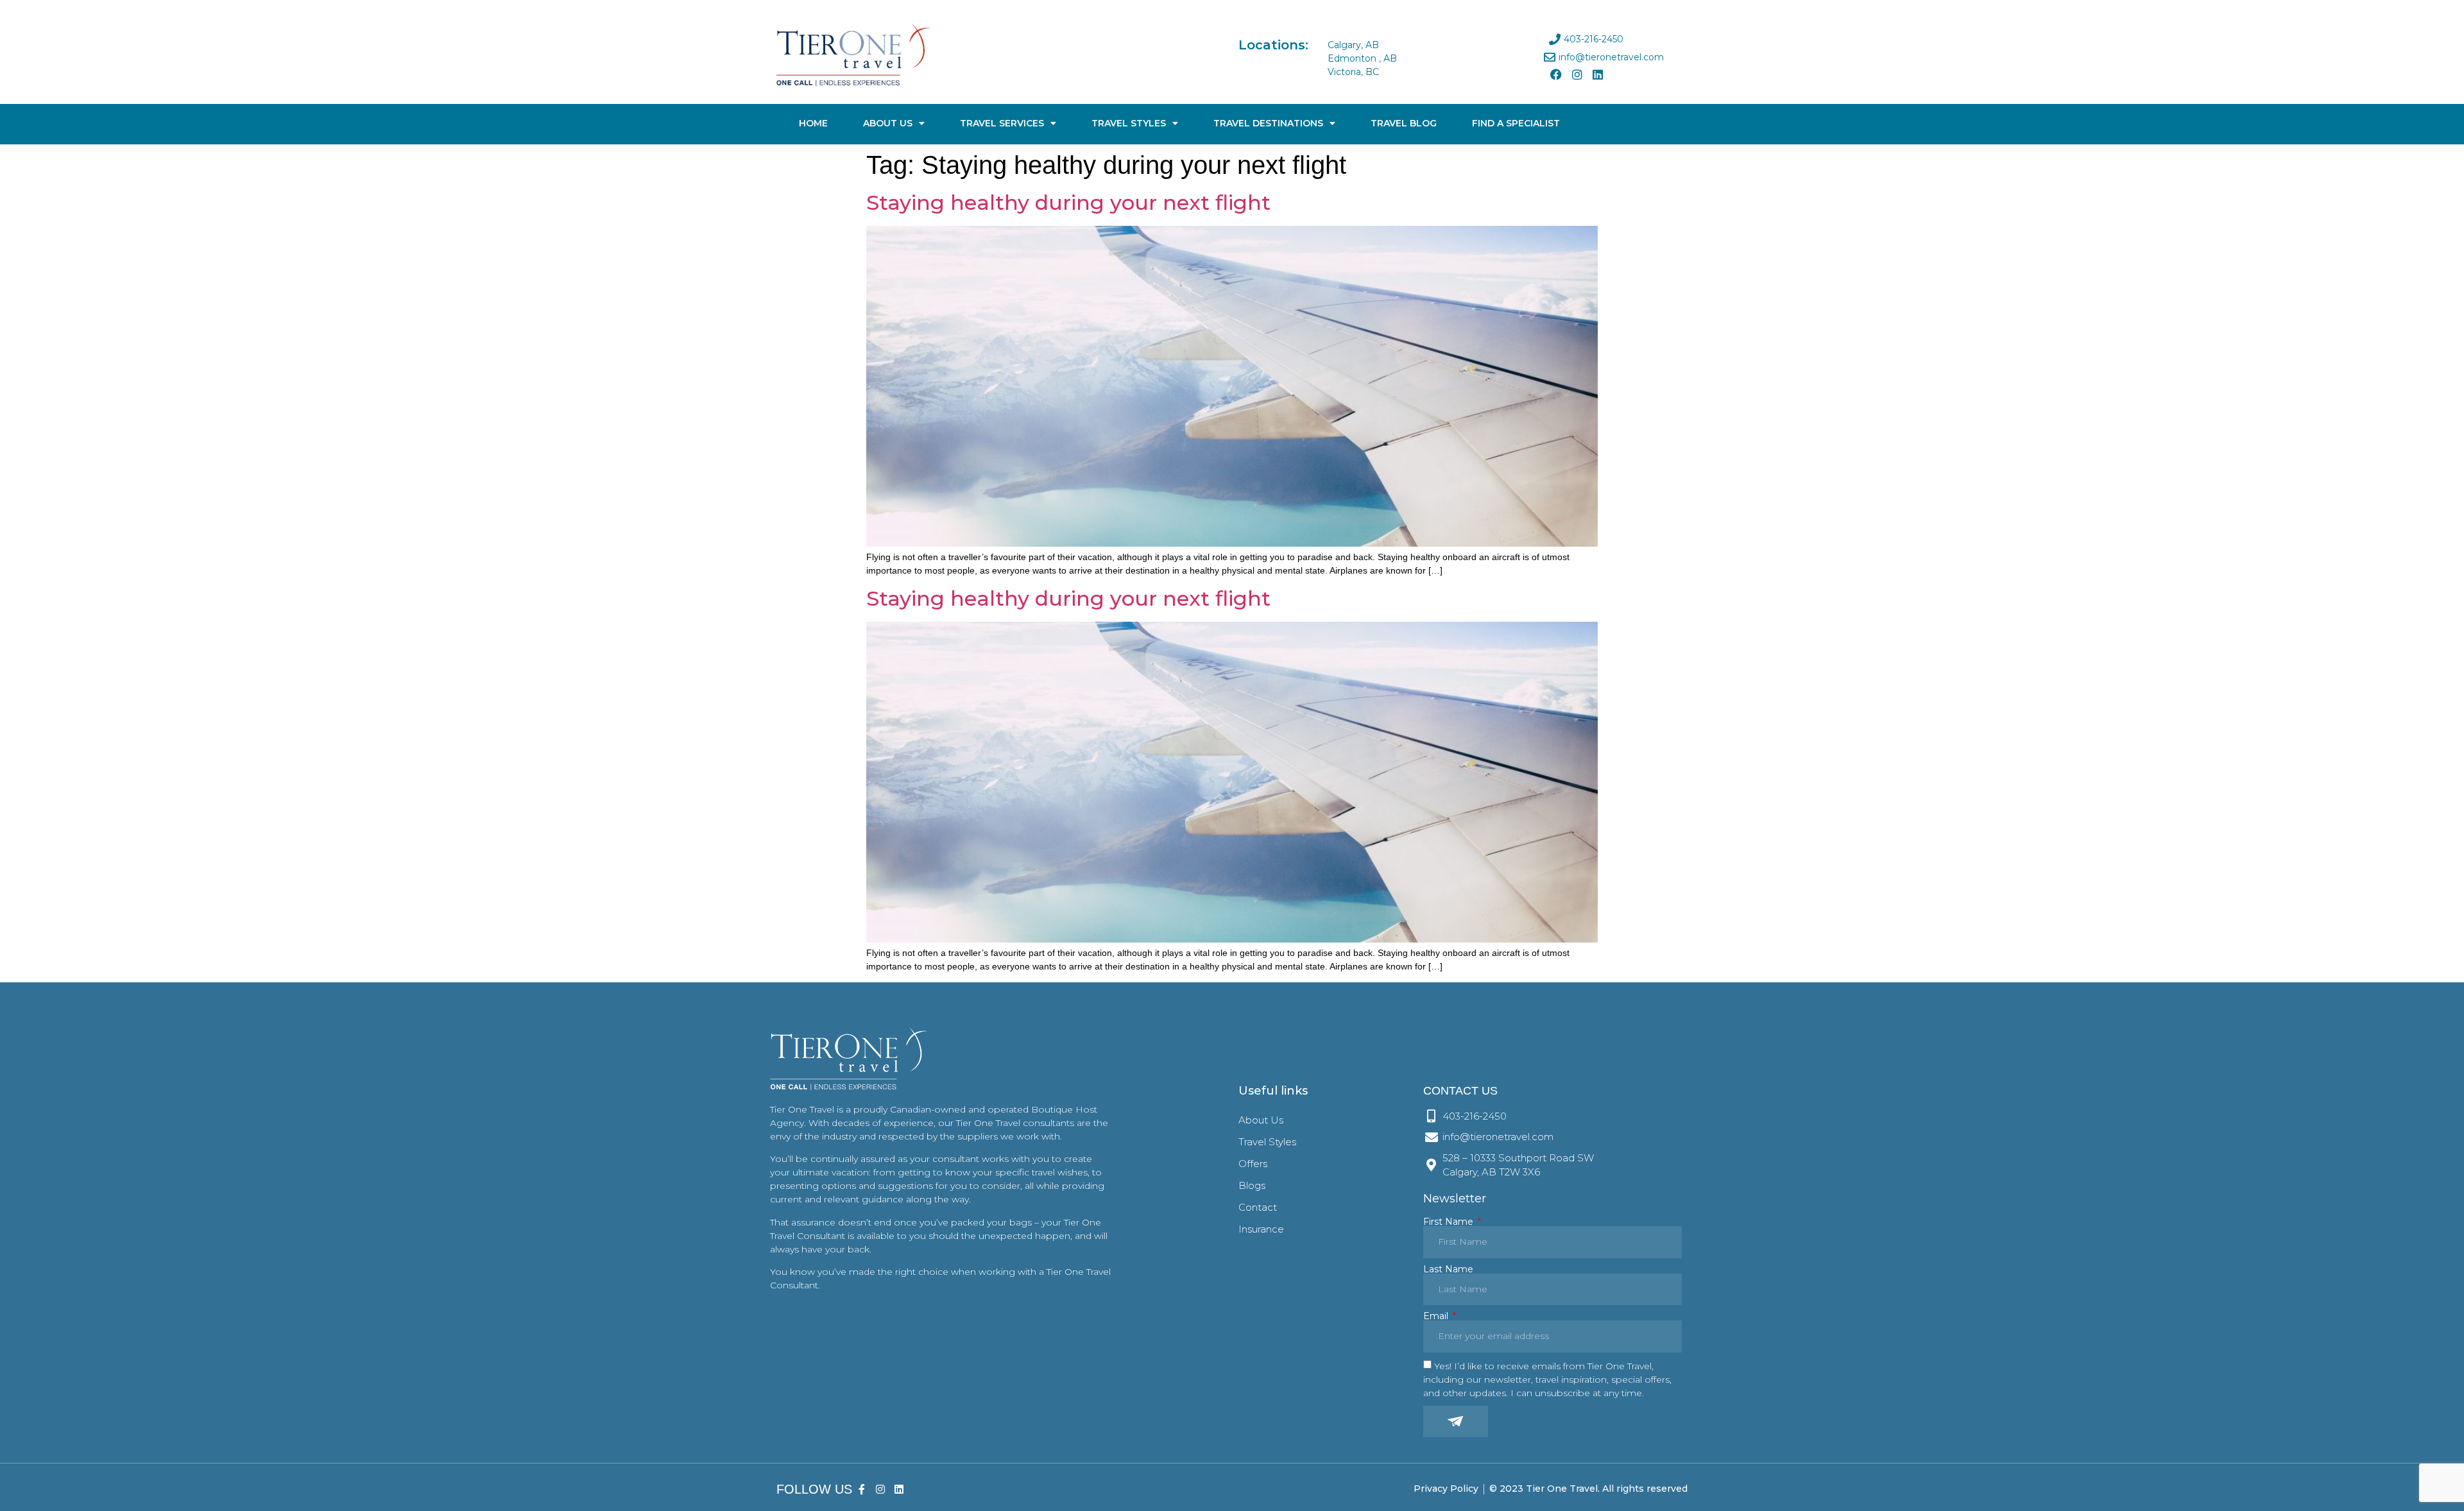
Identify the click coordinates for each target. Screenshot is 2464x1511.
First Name (1450, 1222)
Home (813, 123)
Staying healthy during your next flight (1068, 202)
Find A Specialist (1516, 123)
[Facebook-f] (862, 1489)
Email (1437, 1316)
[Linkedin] (1598, 74)
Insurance (1261, 1229)
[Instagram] (1577, 74)
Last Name (1448, 1269)
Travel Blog (1404, 123)
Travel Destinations (1268, 123)
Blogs (1252, 1185)
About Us (888, 123)
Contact (1258, 1207)
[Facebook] (1556, 74)
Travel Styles (1129, 123)
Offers (1253, 1164)
